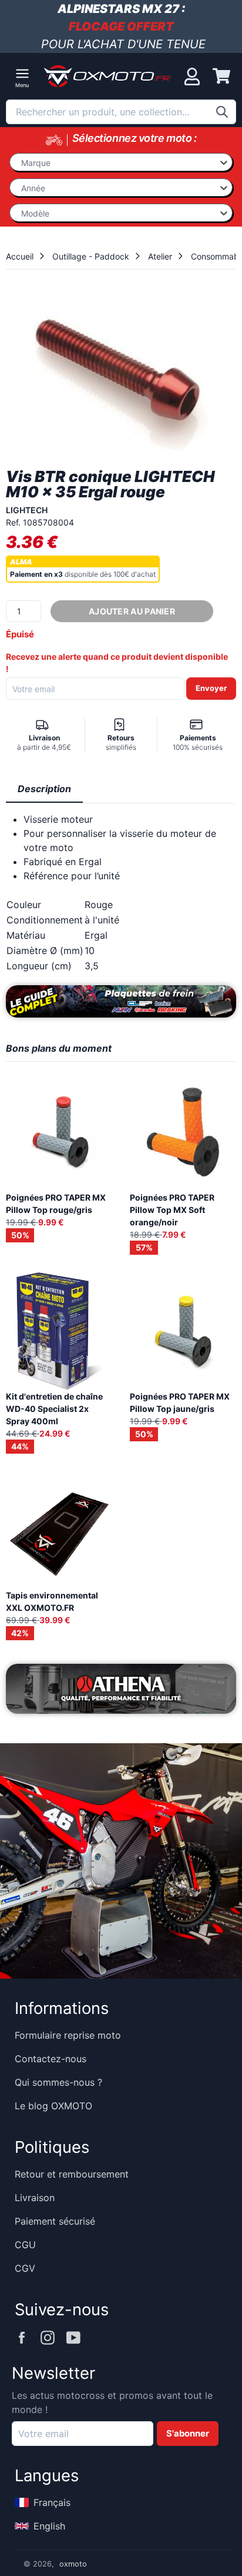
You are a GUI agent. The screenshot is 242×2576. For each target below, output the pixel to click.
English (49, 2526)
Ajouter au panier (132, 611)
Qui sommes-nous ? (58, 2082)
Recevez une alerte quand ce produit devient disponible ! (117, 663)
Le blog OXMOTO (53, 2106)
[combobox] (121, 112)
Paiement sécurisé (55, 2221)
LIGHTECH (27, 510)
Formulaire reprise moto (68, 2035)
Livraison (35, 2198)
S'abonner (188, 2434)
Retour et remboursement (72, 2174)
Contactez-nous (51, 2059)
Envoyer (211, 688)
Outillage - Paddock (91, 256)
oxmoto (73, 2564)
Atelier (160, 256)
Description (44, 789)
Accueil (20, 256)
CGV (25, 2268)
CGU (25, 2245)
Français (52, 2502)
